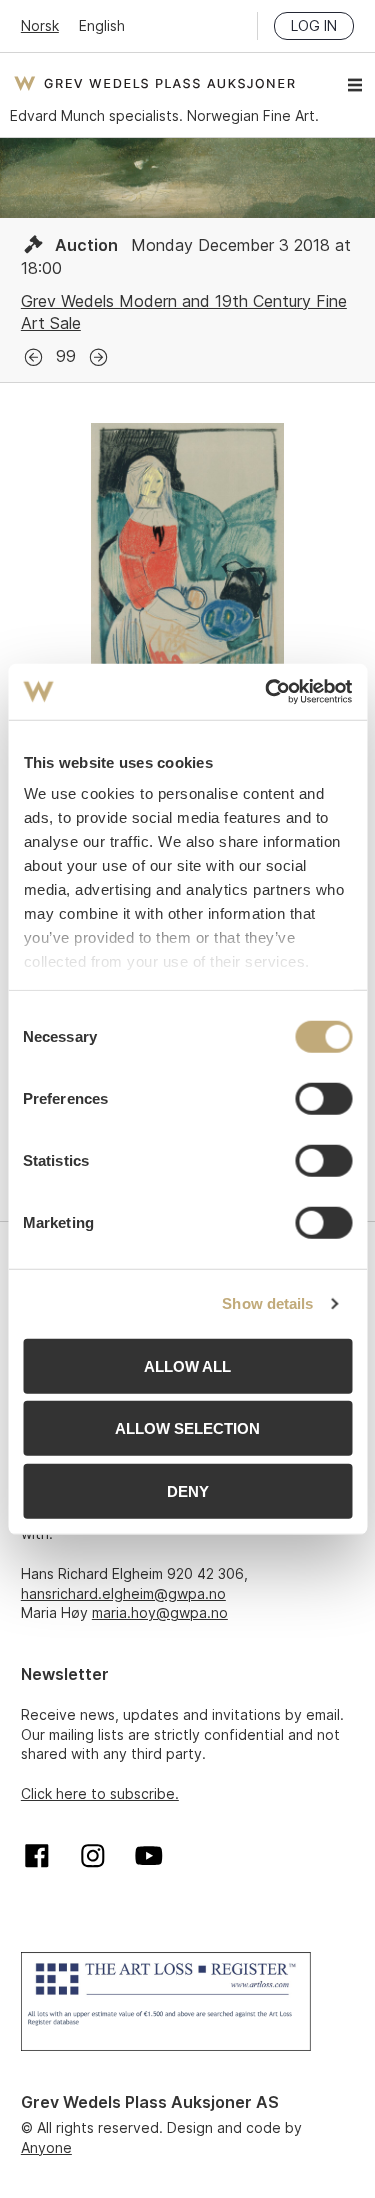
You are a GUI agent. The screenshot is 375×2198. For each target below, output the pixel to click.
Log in (314, 25)
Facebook (37, 1856)
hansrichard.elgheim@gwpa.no (123, 1593)
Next (98, 357)
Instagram (93, 1856)
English (102, 25)
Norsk (40, 25)
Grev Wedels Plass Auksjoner (154, 83)
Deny (188, 1490)
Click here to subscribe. (100, 1793)
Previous (33, 357)
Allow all (187, 1365)
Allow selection (187, 1428)
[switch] (323, 1098)
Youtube (149, 1856)
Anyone (46, 2147)
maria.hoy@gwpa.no (160, 1612)
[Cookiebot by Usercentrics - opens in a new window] (267, 692)
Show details (267, 1303)
